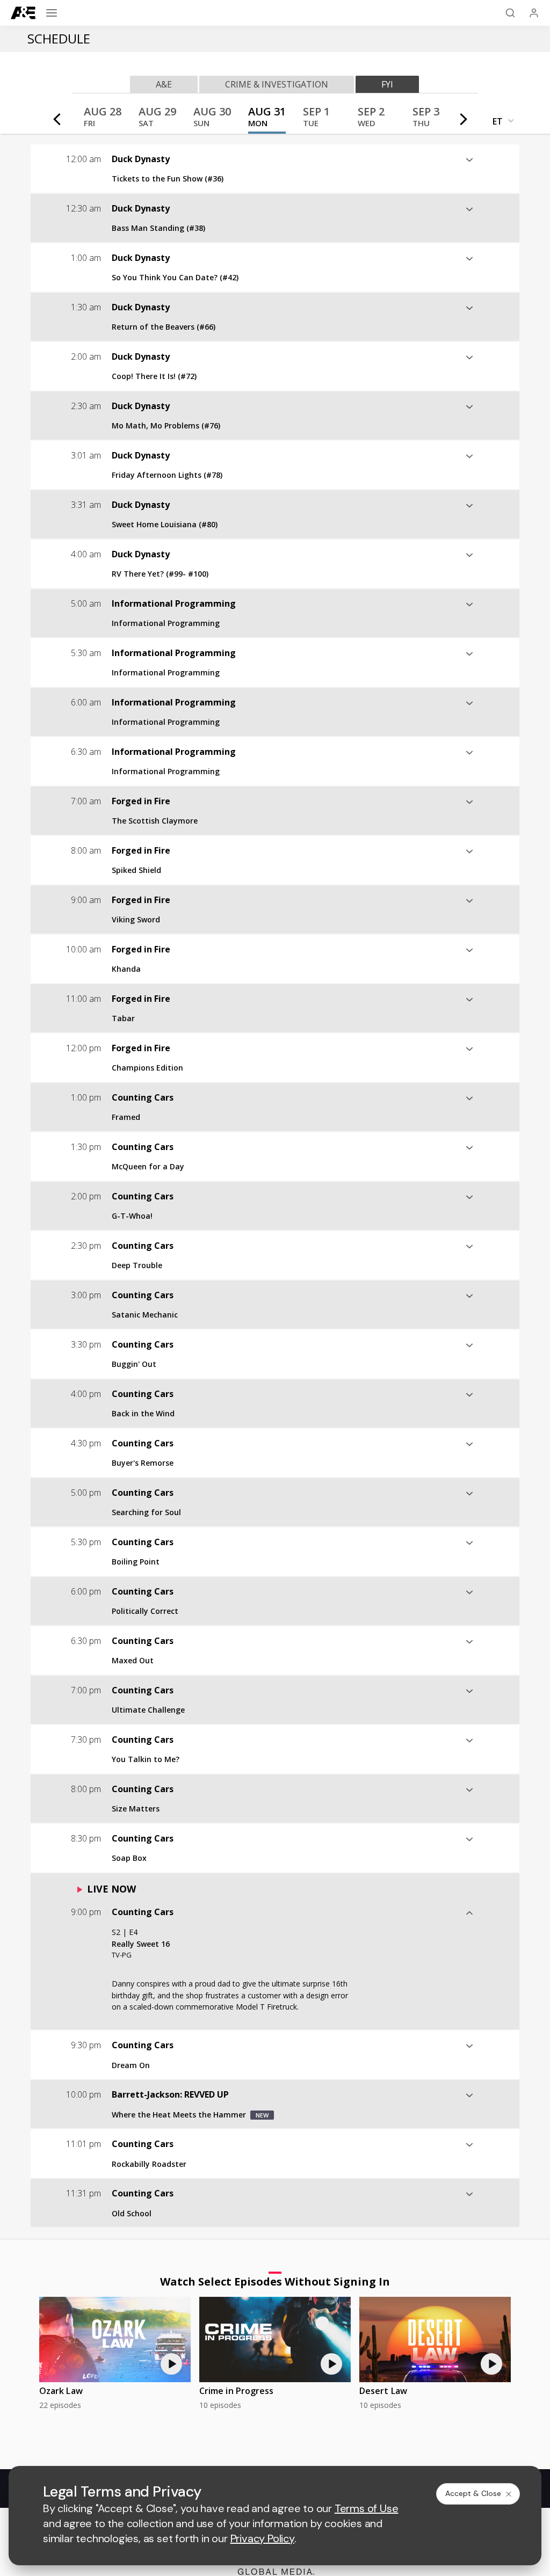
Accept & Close (473, 2493)
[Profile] (534, 13)
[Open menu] (52, 13)
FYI (387, 84)
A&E (164, 84)
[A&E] (24, 13)
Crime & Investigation (277, 84)
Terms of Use (367, 2508)
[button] (103, 120)
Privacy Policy (262, 2538)
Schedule (59, 38)
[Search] (510, 13)
